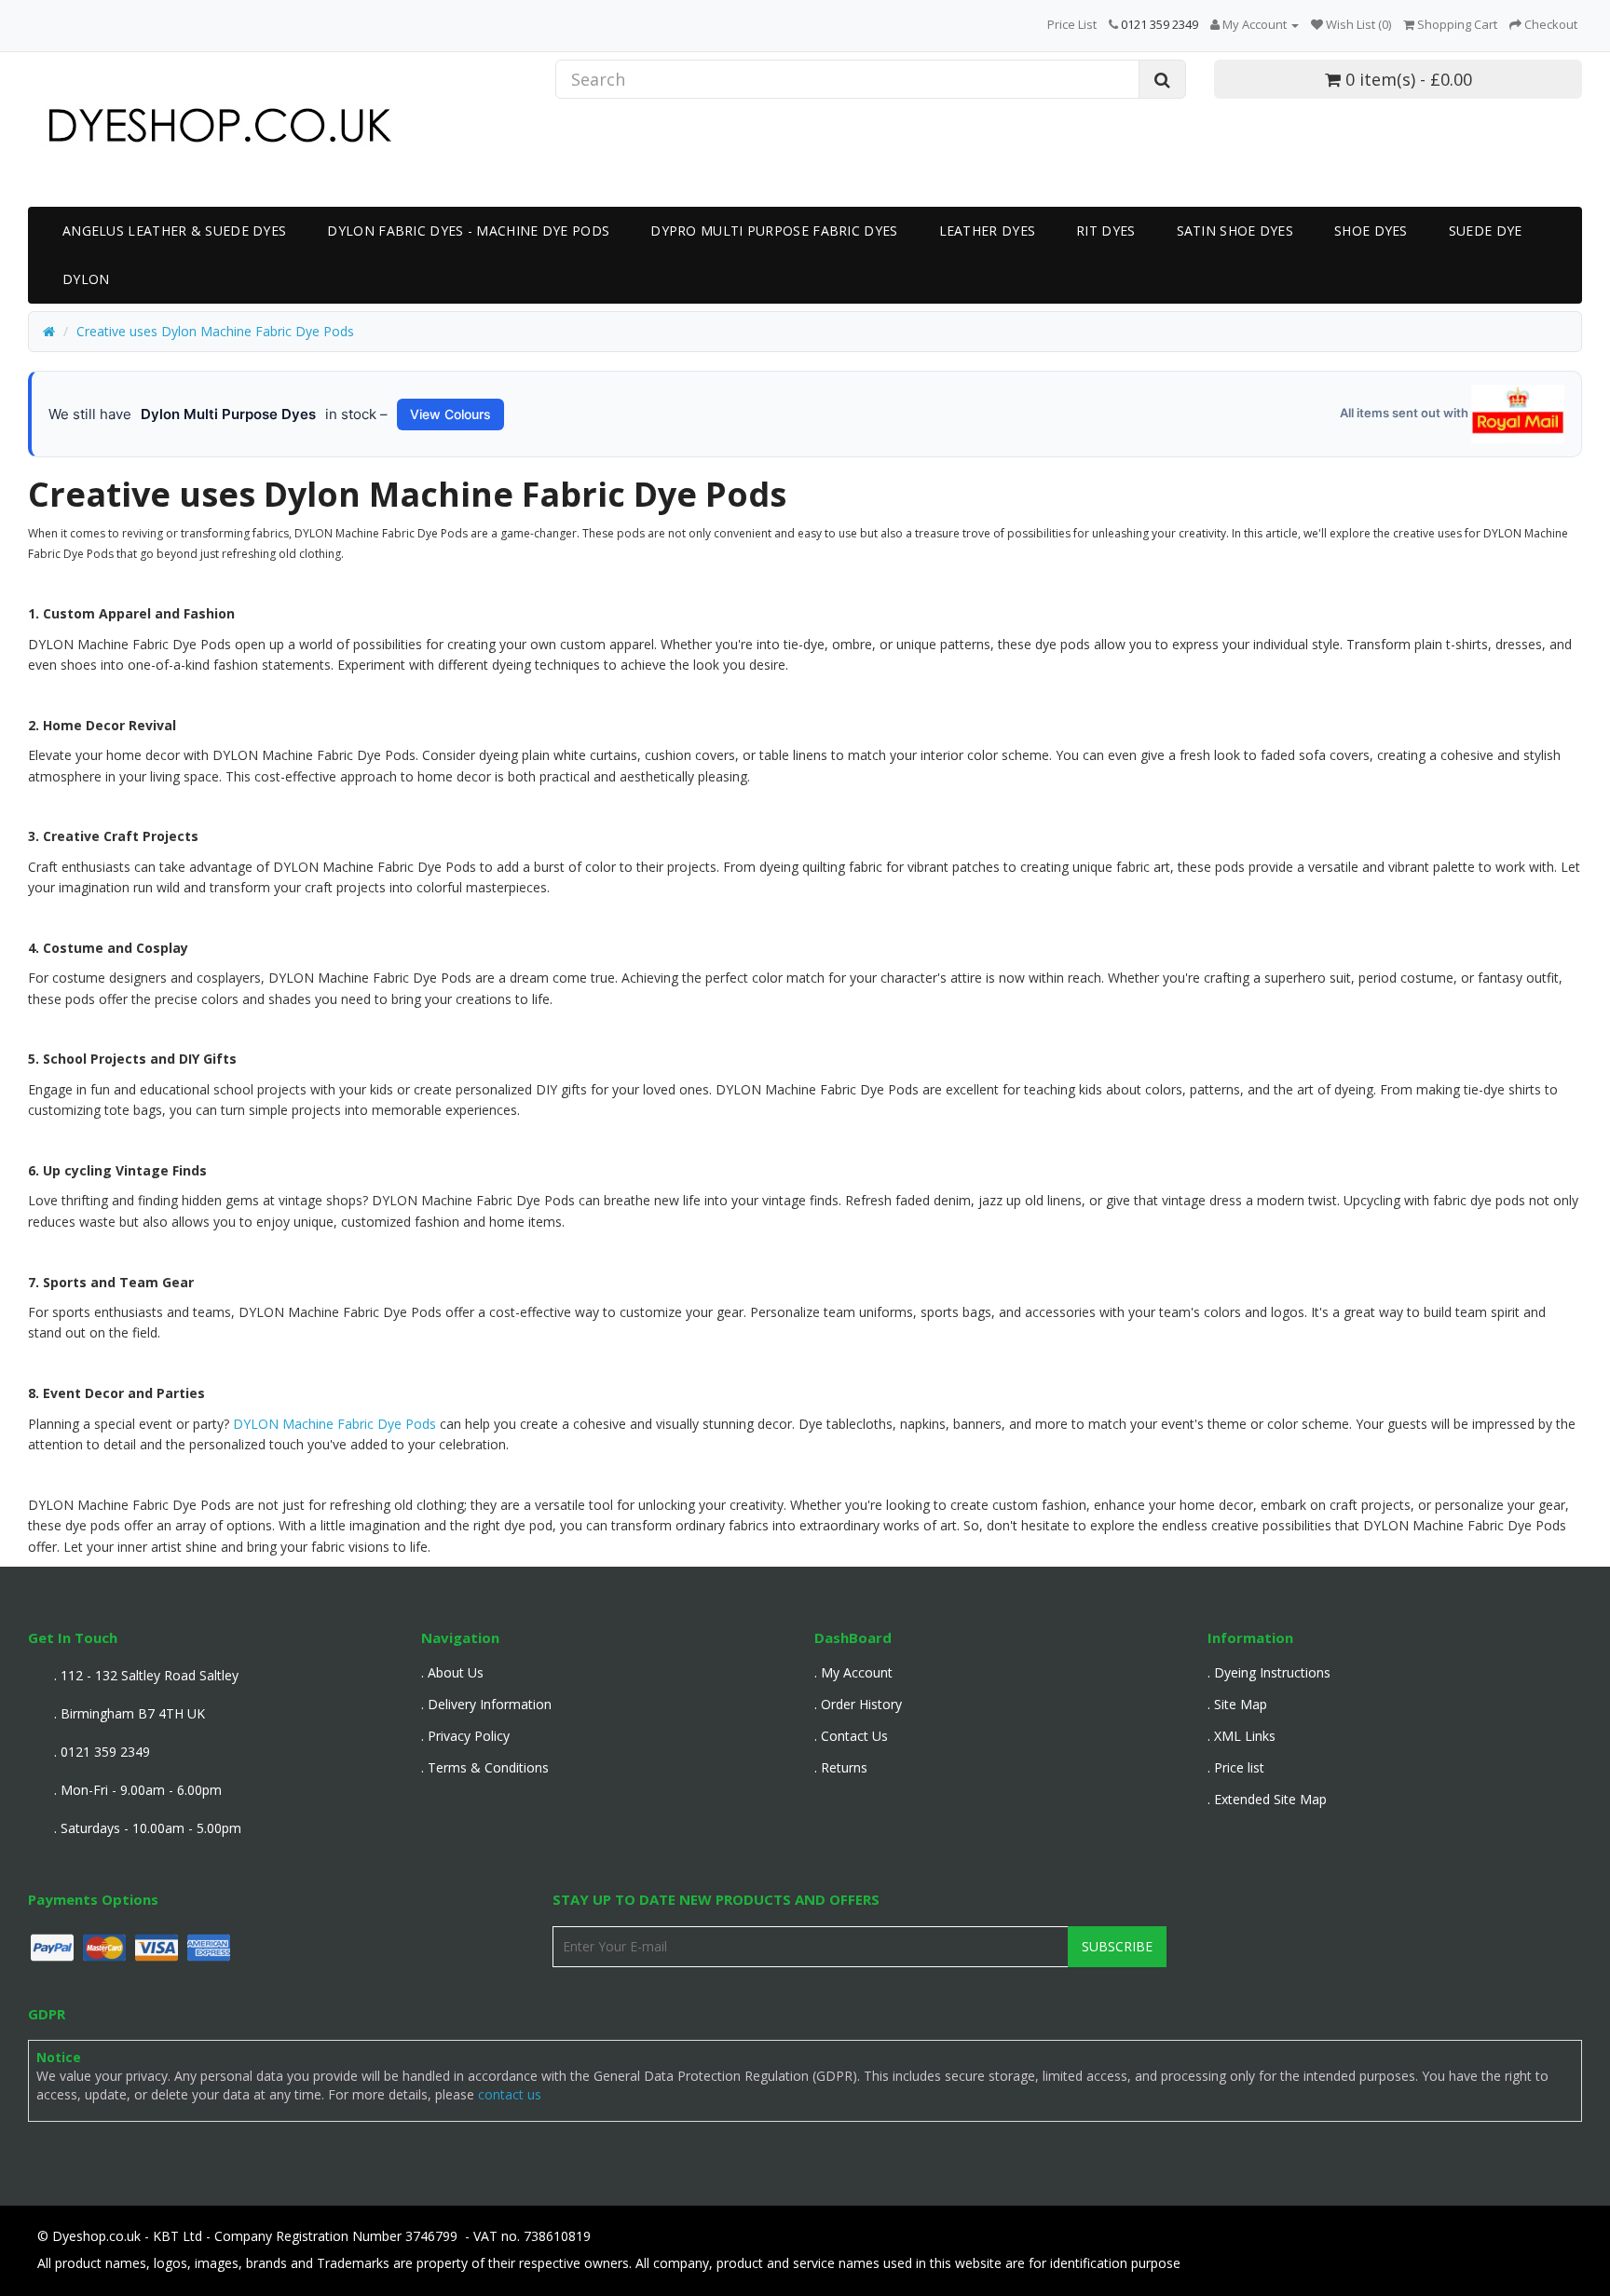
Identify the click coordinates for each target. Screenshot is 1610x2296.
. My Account (853, 1672)
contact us (510, 2094)
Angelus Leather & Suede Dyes (174, 231)
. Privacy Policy (465, 1736)
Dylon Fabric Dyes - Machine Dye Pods (468, 231)
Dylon (86, 279)
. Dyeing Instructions (1269, 1672)
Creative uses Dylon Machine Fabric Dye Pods (215, 331)
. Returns (841, 1767)
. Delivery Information (486, 1704)
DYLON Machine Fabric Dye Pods (333, 1424)
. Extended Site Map (1267, 1799)
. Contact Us (851, 1736)
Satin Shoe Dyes (1235, 231)
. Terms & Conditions (485, 1767)
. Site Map (1237, 1704)
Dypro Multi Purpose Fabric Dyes (774, 231)
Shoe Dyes (1371, 231)
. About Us (452, 1672)
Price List (1072, 24)
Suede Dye (1486, 231)
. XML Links (1242, 1736)
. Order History (858, 1704)
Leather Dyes (988, 231)
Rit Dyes (1105, 231)
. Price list (1236, 1767)
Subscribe (1117, 1946)
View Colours (450, 414)
